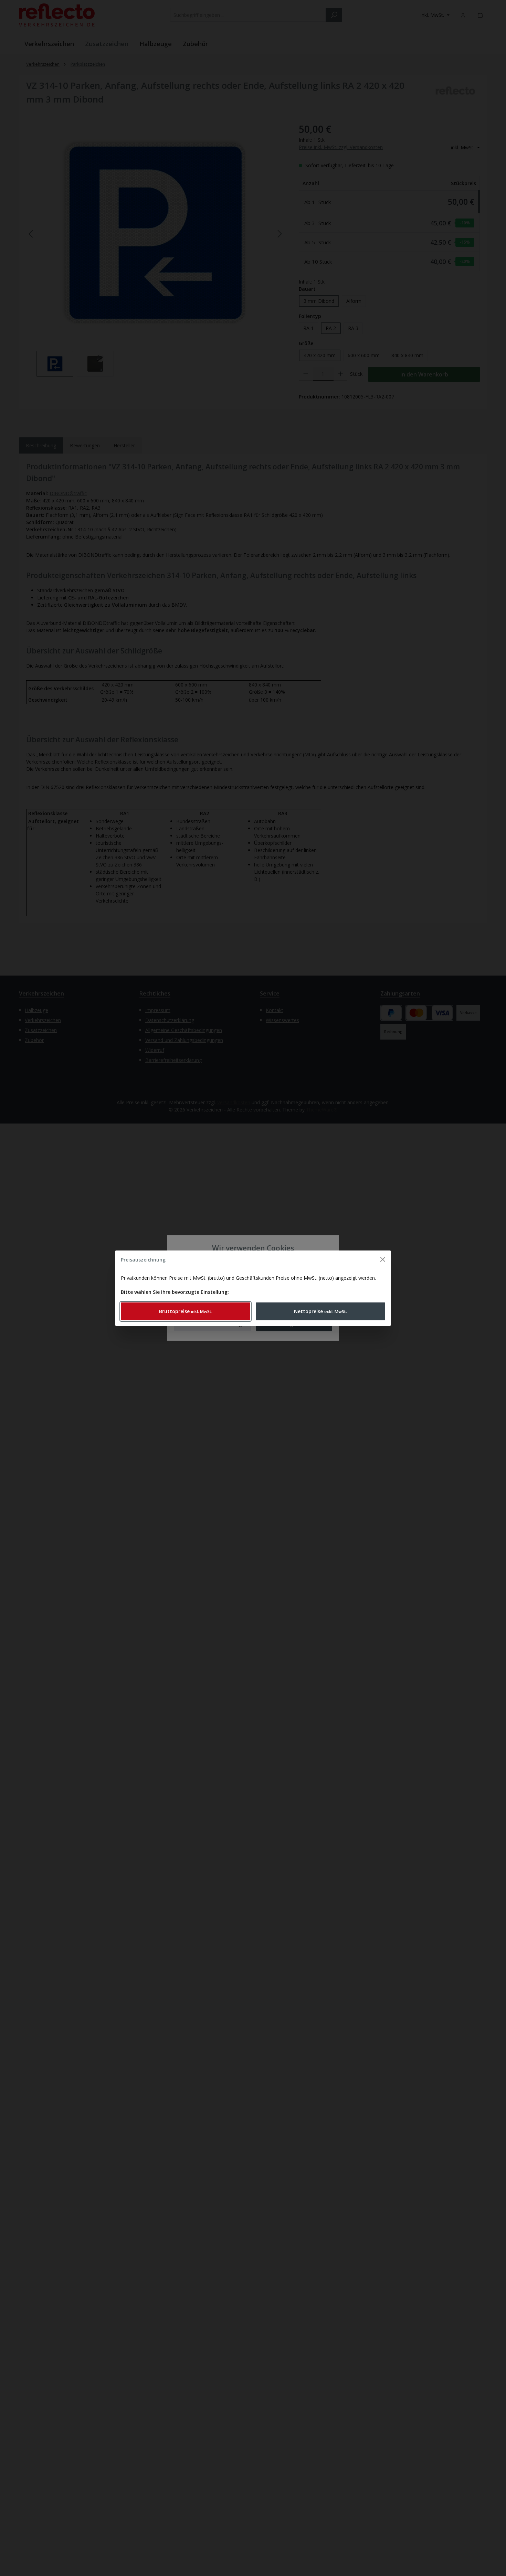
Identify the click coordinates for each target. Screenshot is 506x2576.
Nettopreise (320, 1311)
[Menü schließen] (383, 1259)
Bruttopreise (186, 1311)
